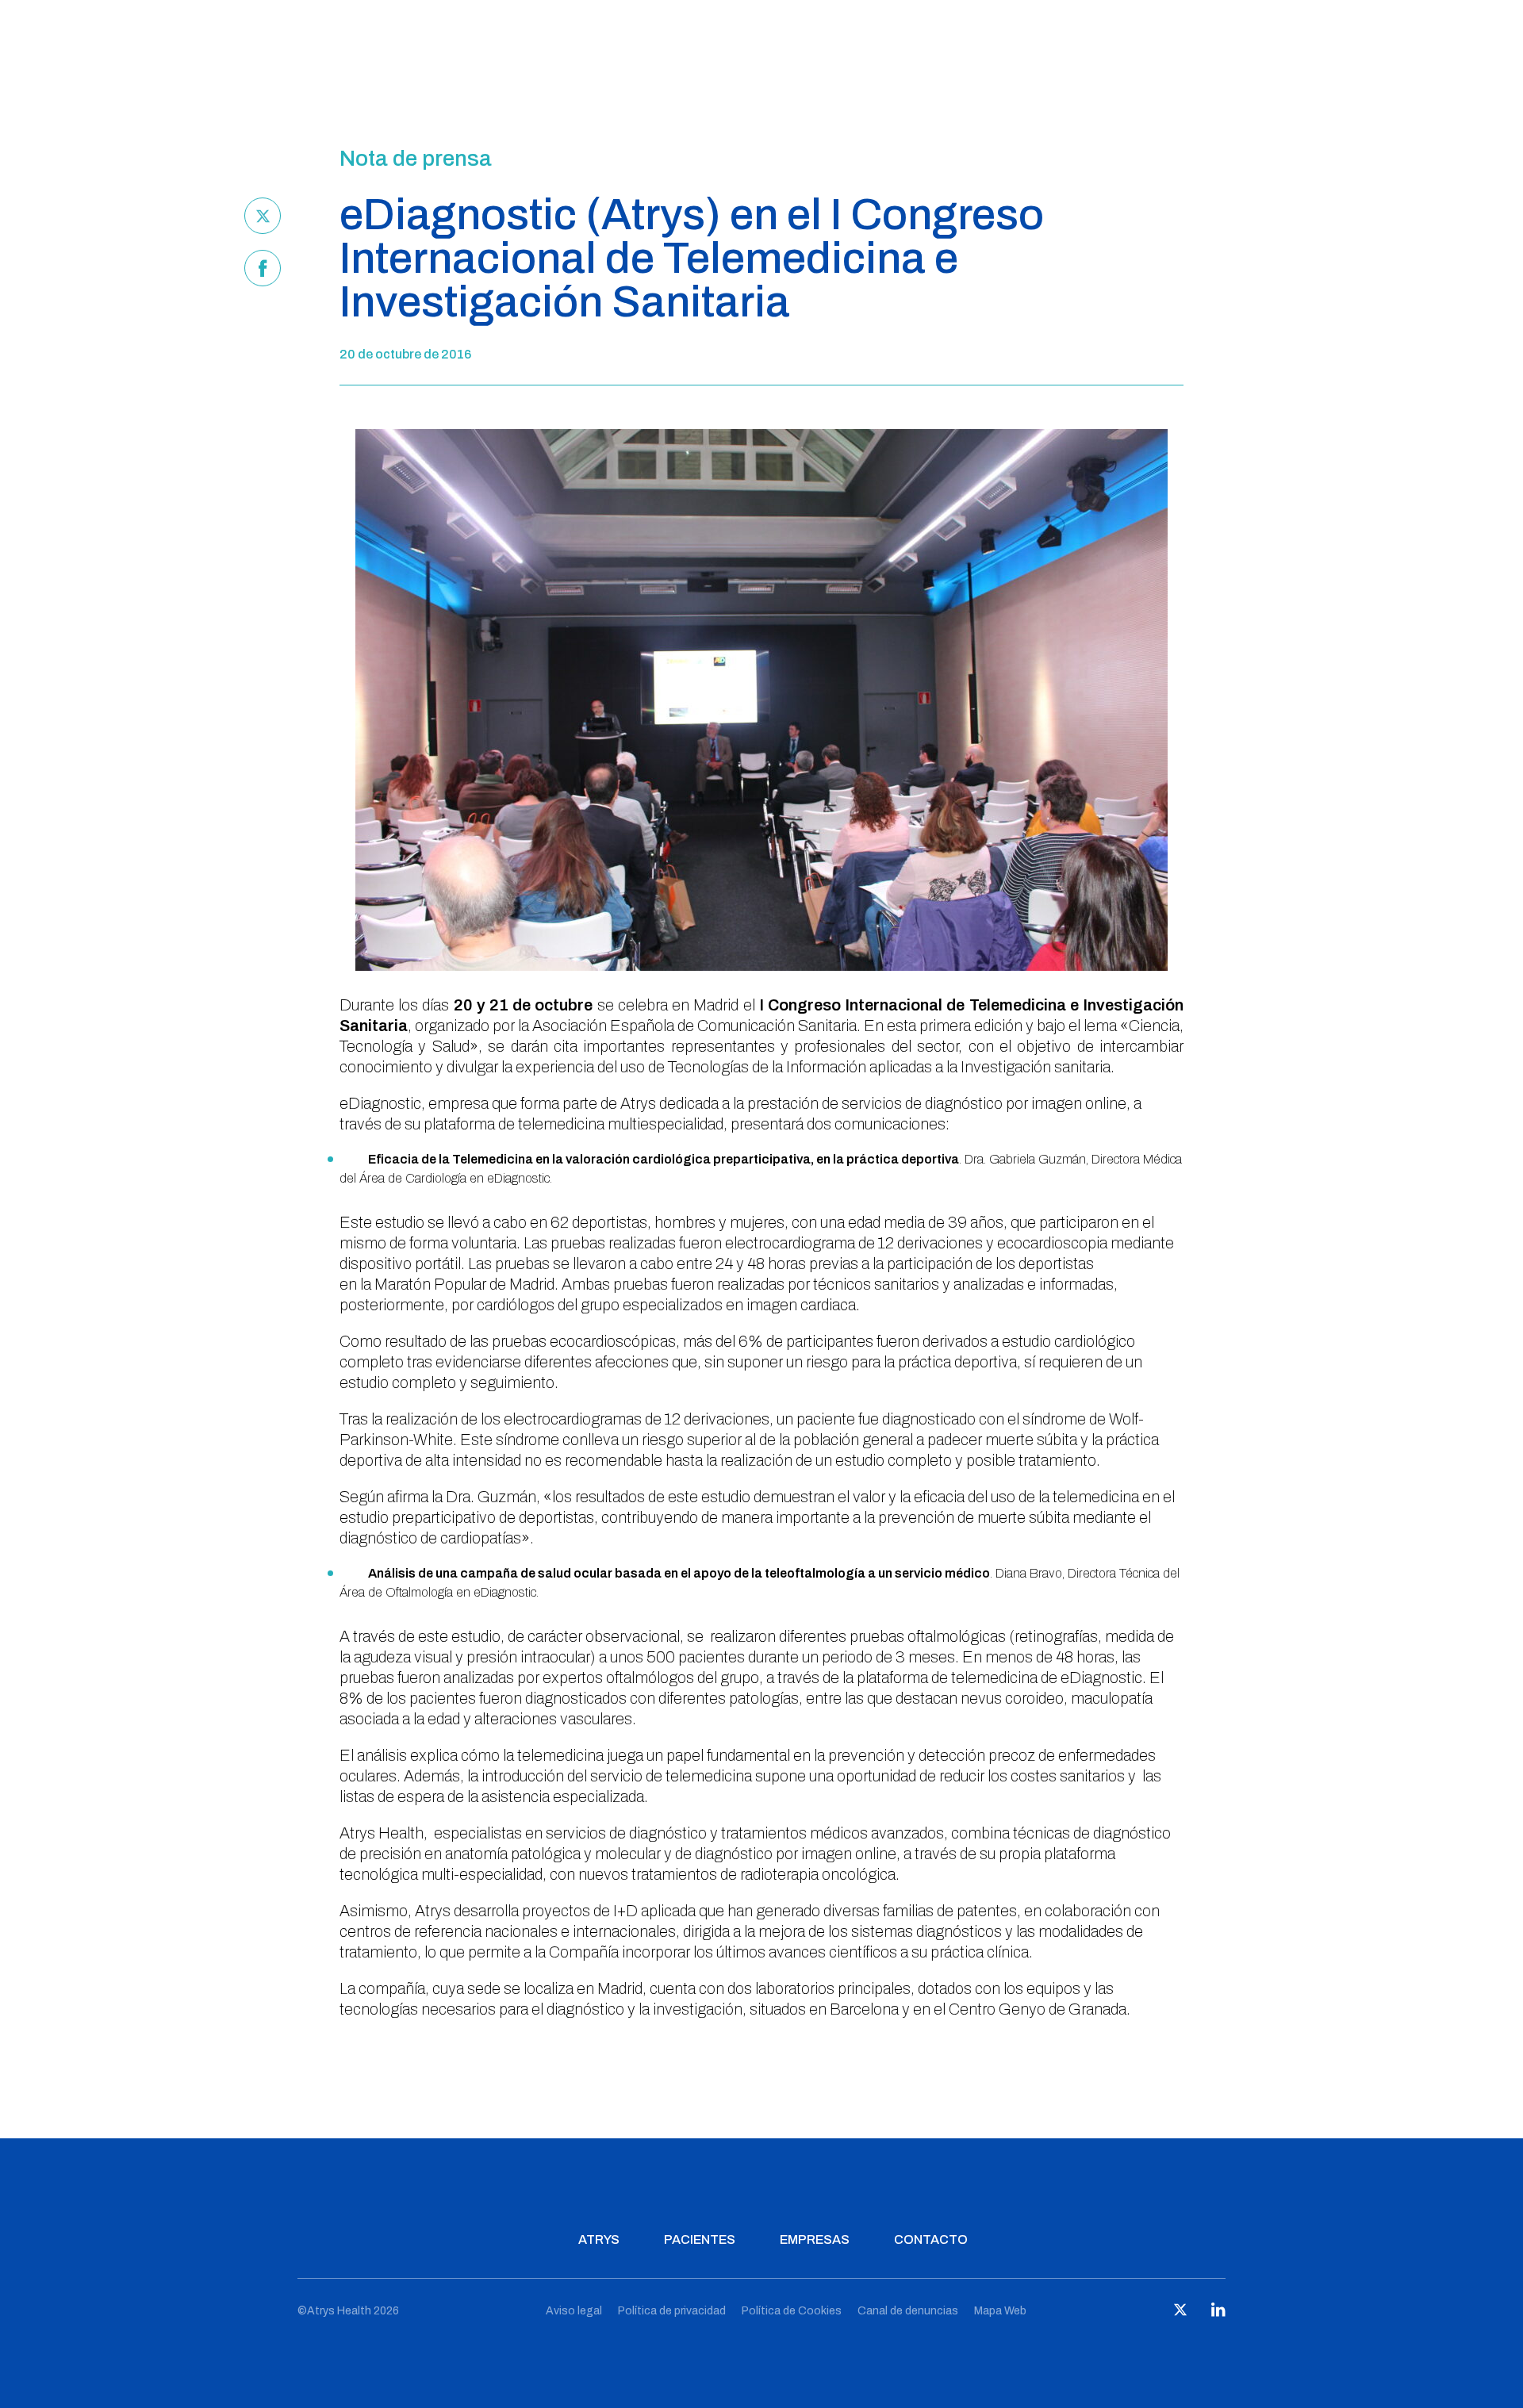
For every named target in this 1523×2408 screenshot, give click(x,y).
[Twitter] (263, 216)
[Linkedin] (1218, 2313)
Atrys (599, 2239)
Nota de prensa (416, 159)
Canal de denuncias (908, 2311)
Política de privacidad (672, 2311)
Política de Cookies (792, 2311)
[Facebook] (263, 268)
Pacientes (700, 2239)
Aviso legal (574, 2311)
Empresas (815, 2239)
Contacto (931, 2239)
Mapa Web (1000, 2311)
